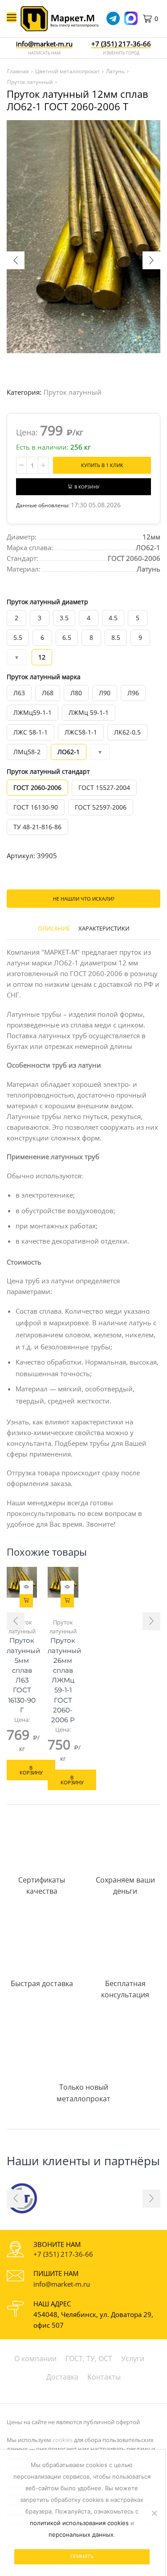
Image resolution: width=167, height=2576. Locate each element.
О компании (35, 2359)
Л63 (19, 693)
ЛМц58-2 (27, 752)
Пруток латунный (73, 392)
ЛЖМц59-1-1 (33, 712)
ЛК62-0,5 (127, 732)
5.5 (18, 637)
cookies (63, 2440)
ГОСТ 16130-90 (36, 807)
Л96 (133, 693)
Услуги (133, 2359)
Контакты (104, 2377)
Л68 (48, 693)
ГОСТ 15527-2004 (104, 787)
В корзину (87, 487)
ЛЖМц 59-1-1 (89, 712)
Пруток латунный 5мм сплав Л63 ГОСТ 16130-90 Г (22, 1675)
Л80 (76, 693)
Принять (82, 2556)
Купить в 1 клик (102, 465)
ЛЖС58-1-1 (81, 732)
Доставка (62, 2377)
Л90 (105, 693)
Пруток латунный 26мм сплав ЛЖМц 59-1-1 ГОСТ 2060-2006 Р (63, 1680)
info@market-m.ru (44, 44)
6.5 (67, 637)
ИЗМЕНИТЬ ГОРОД (121, 53)
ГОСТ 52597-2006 (101, 807)
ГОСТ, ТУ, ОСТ (89, 2359)
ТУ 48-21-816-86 (37, 827)
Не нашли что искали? (84, 899)
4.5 (113, 618)
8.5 (116, 637)
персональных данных (81, 2534)
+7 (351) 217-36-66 (63, 2254)
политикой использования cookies (79, 2523)
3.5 (64, 618)
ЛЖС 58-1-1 (31, 732)
